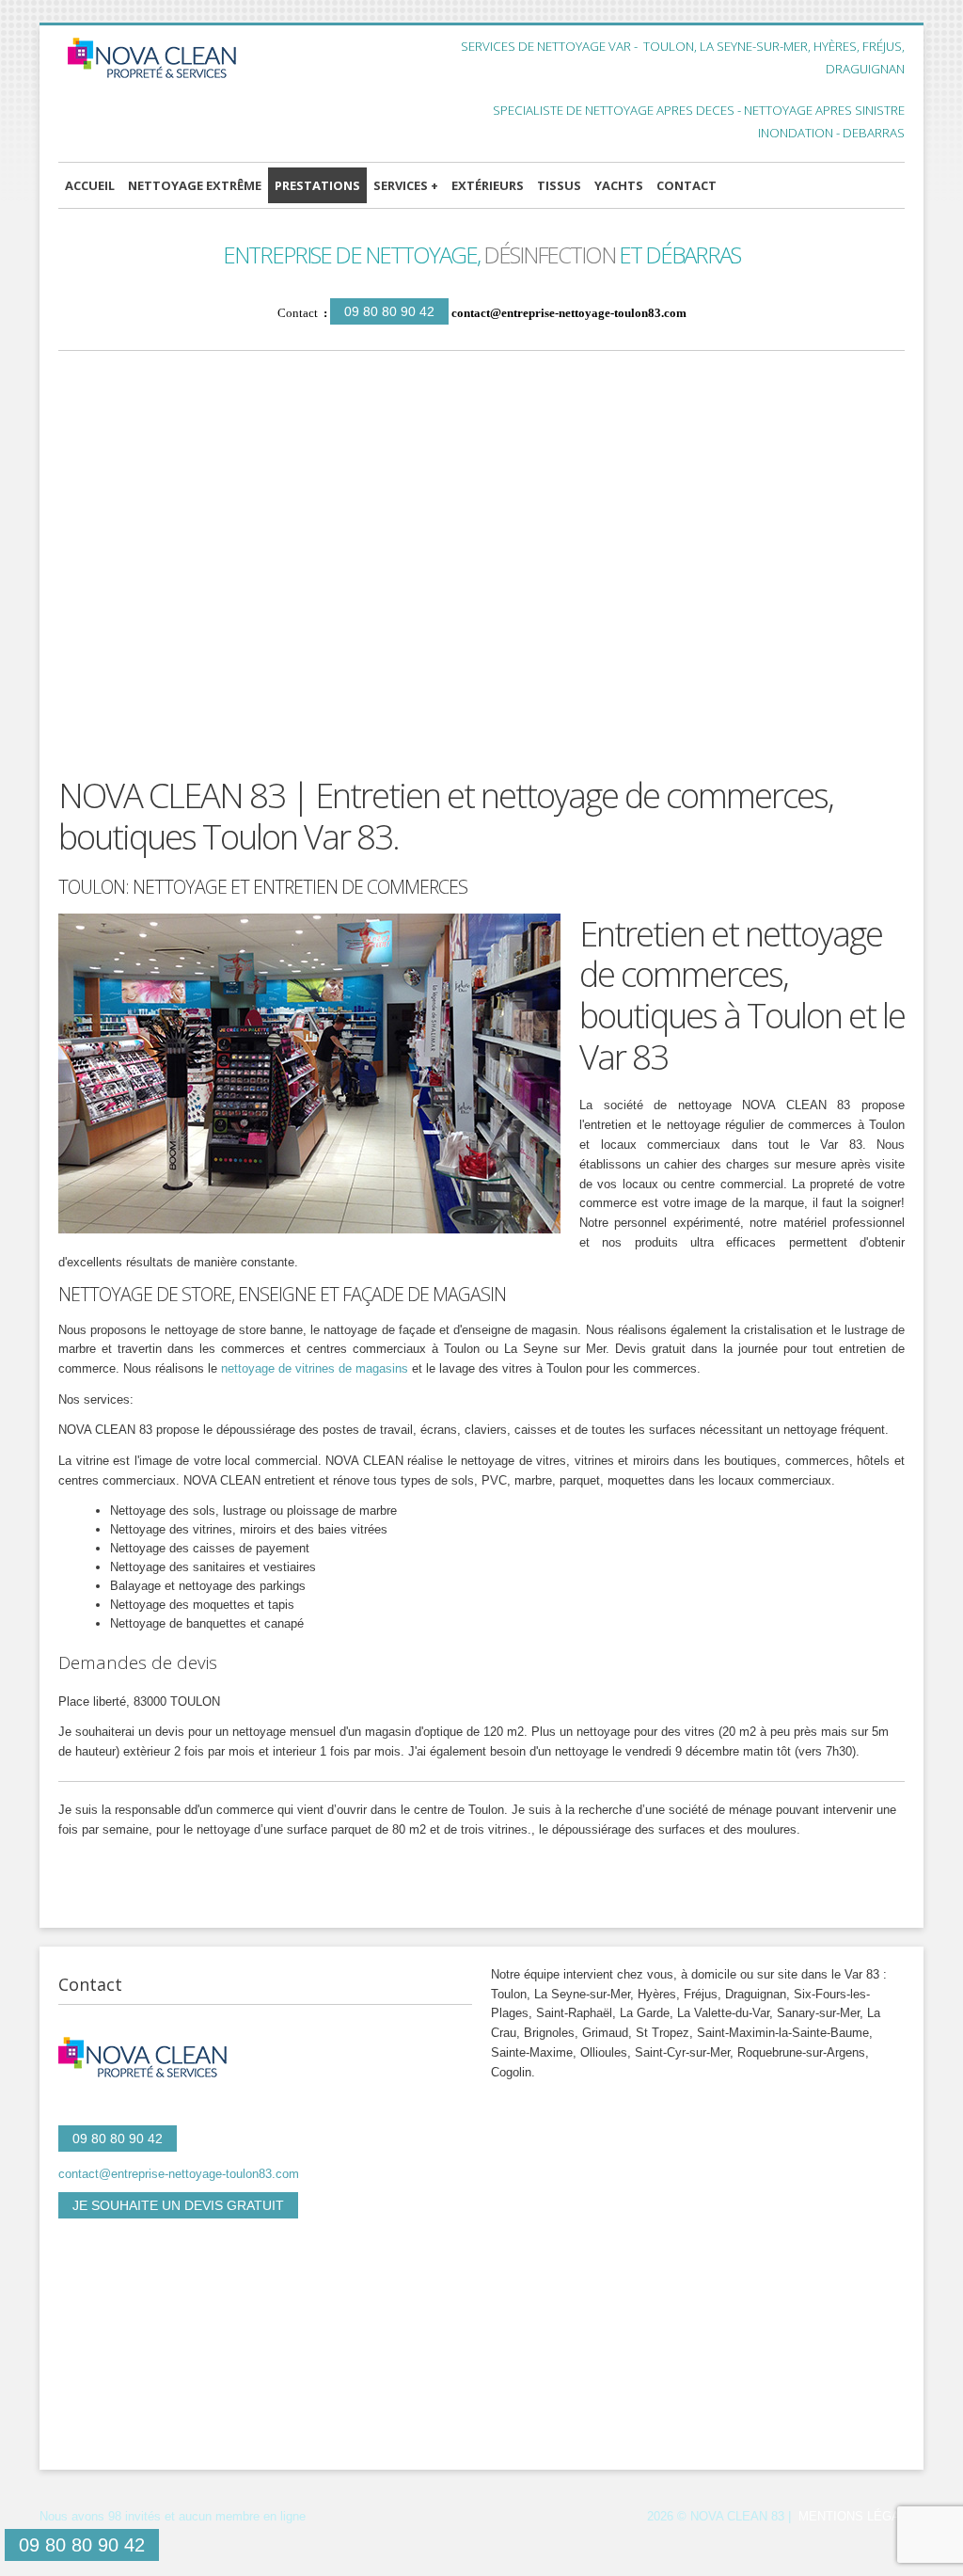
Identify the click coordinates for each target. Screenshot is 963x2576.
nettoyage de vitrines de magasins (315, 1368)
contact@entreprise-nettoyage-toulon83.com (569, 313)
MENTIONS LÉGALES (861, 2516)
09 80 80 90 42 (389, 311)
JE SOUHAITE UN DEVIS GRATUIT (178, 2205)
